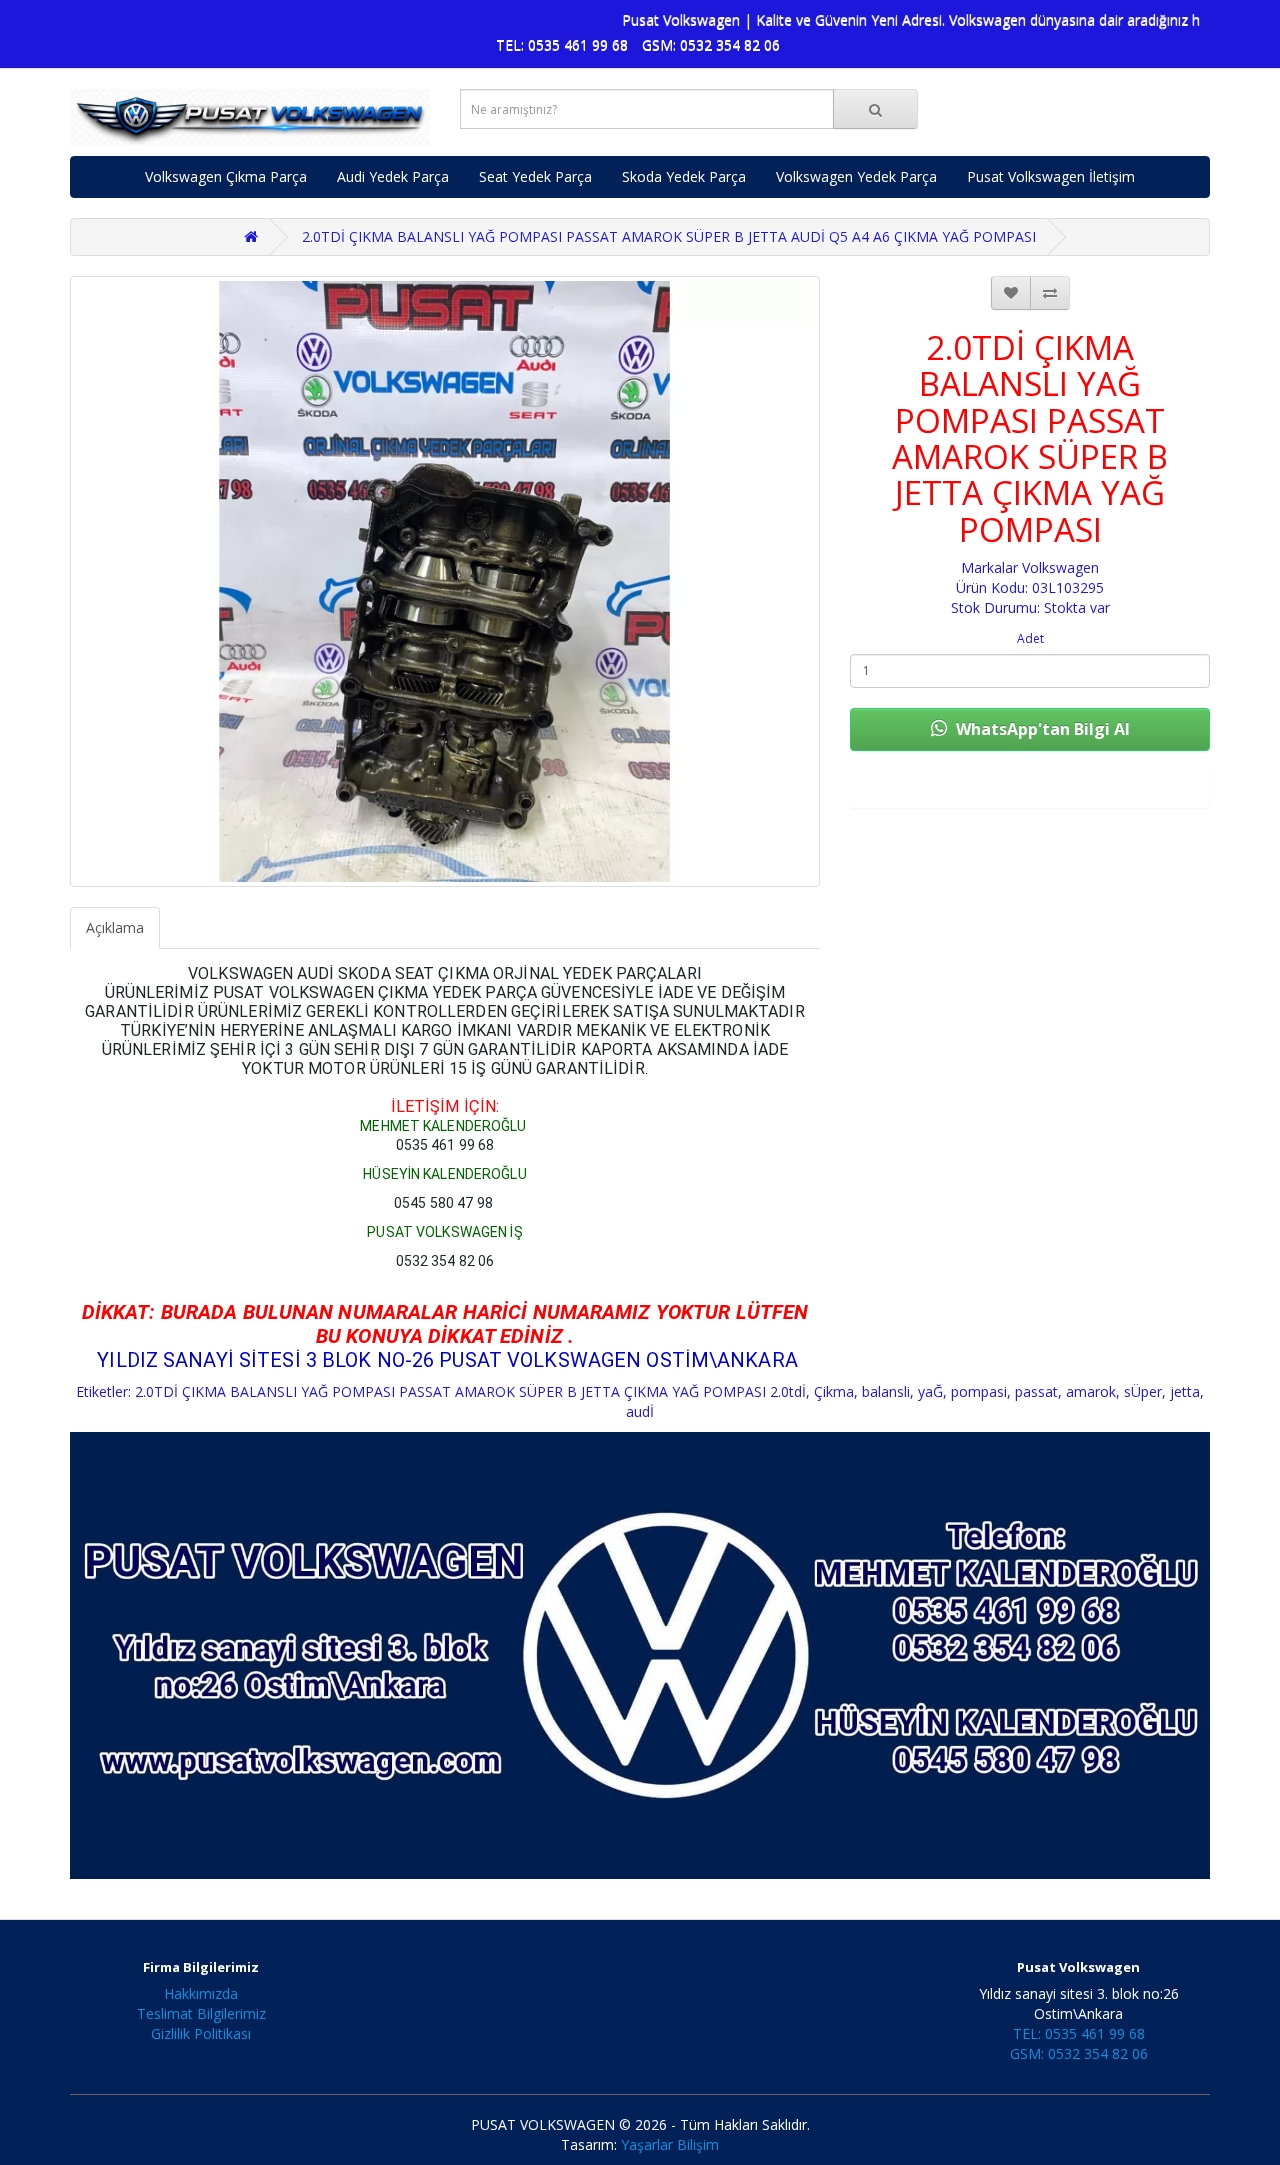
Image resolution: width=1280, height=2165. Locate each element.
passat (1036, 1391)
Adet (1030, 638)
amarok (1091, 1391)
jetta (1185, 1391)
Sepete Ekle (1030, 787)
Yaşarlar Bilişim (670, 2144)
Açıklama (115, 927)
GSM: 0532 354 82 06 (711, 44)
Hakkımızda (201, 1993)
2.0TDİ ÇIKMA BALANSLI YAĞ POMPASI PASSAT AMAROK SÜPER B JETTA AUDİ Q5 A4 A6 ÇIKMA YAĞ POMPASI (669, 236)
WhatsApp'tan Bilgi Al (1041, 729)
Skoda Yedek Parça (684, 176)
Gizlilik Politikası (201, 2033)
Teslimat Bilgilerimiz (201, 2013)
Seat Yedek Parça (535, 176)
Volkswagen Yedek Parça (856, 176)
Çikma (834, 1391)
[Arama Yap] (875, 109)
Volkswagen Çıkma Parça (226, 176)
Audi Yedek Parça (393, 176)
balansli (886, 1391)
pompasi (979, 1391)
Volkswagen (1060, 567)
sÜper (1143, 1391)
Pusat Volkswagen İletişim (1051, 176)
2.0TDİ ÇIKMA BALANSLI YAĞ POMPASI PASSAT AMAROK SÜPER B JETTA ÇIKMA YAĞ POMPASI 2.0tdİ (470, 1391)
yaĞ (930, 1391)
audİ (640, 1411)
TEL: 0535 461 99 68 (562, 44)
